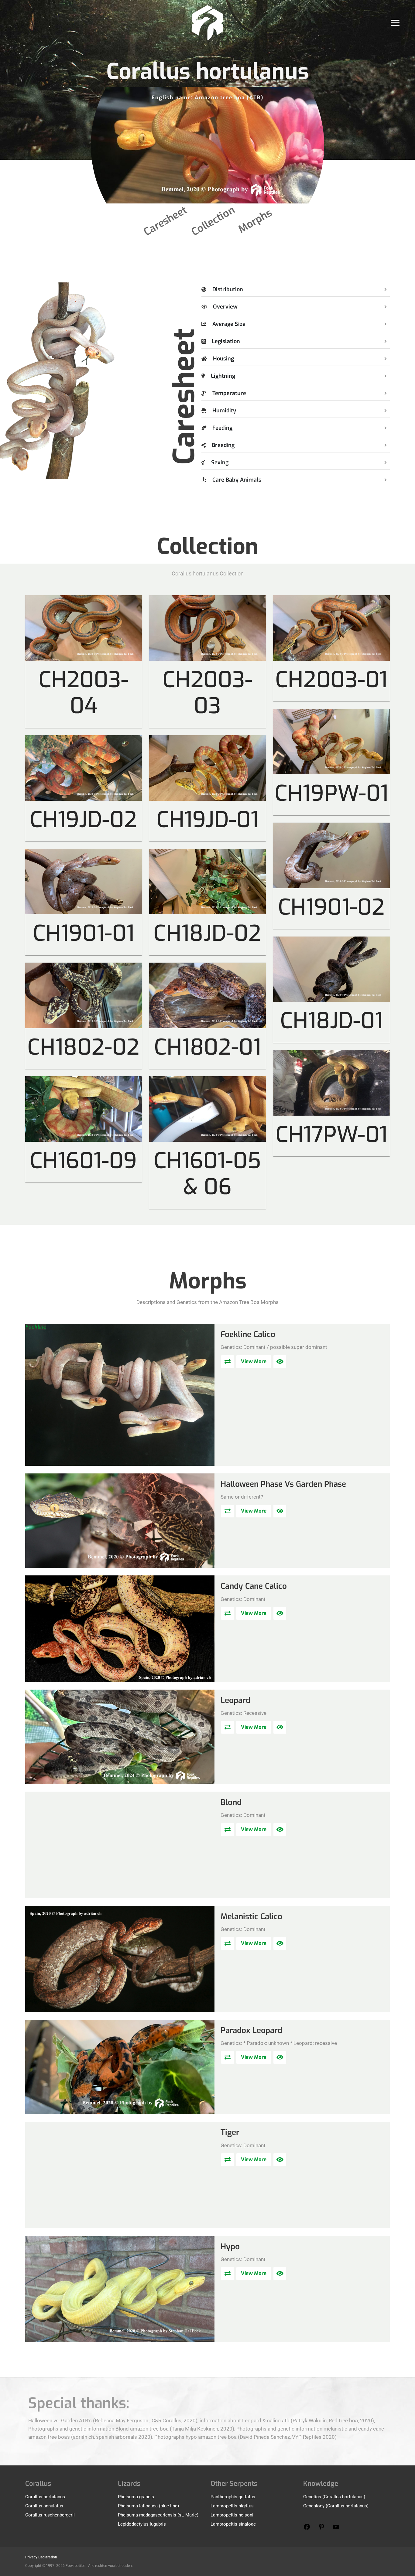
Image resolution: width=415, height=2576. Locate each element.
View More (254, 1361)
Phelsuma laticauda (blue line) (148, 2506)
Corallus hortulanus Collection (208, 573)
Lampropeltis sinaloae (233, 2524)
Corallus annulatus (44, 2506)
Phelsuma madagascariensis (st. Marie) (158, 2515)
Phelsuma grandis (136, 2497)
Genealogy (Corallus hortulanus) (336, 2506)
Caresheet (165, 221)
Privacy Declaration (41, 2557)
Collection (213, 221)
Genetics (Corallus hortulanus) (334, 2497)
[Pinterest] (321, 2529)
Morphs (255, 221)
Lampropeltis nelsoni (232, 2515)
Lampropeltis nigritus (232, 2506)
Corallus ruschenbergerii (50, 2515)
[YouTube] (336, 2529)
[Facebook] (307, 2529)
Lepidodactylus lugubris (142, 2524)
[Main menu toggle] (396, 23)
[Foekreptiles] (207, 22)
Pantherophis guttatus (233, 2497)
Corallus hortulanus (45, 2497)
